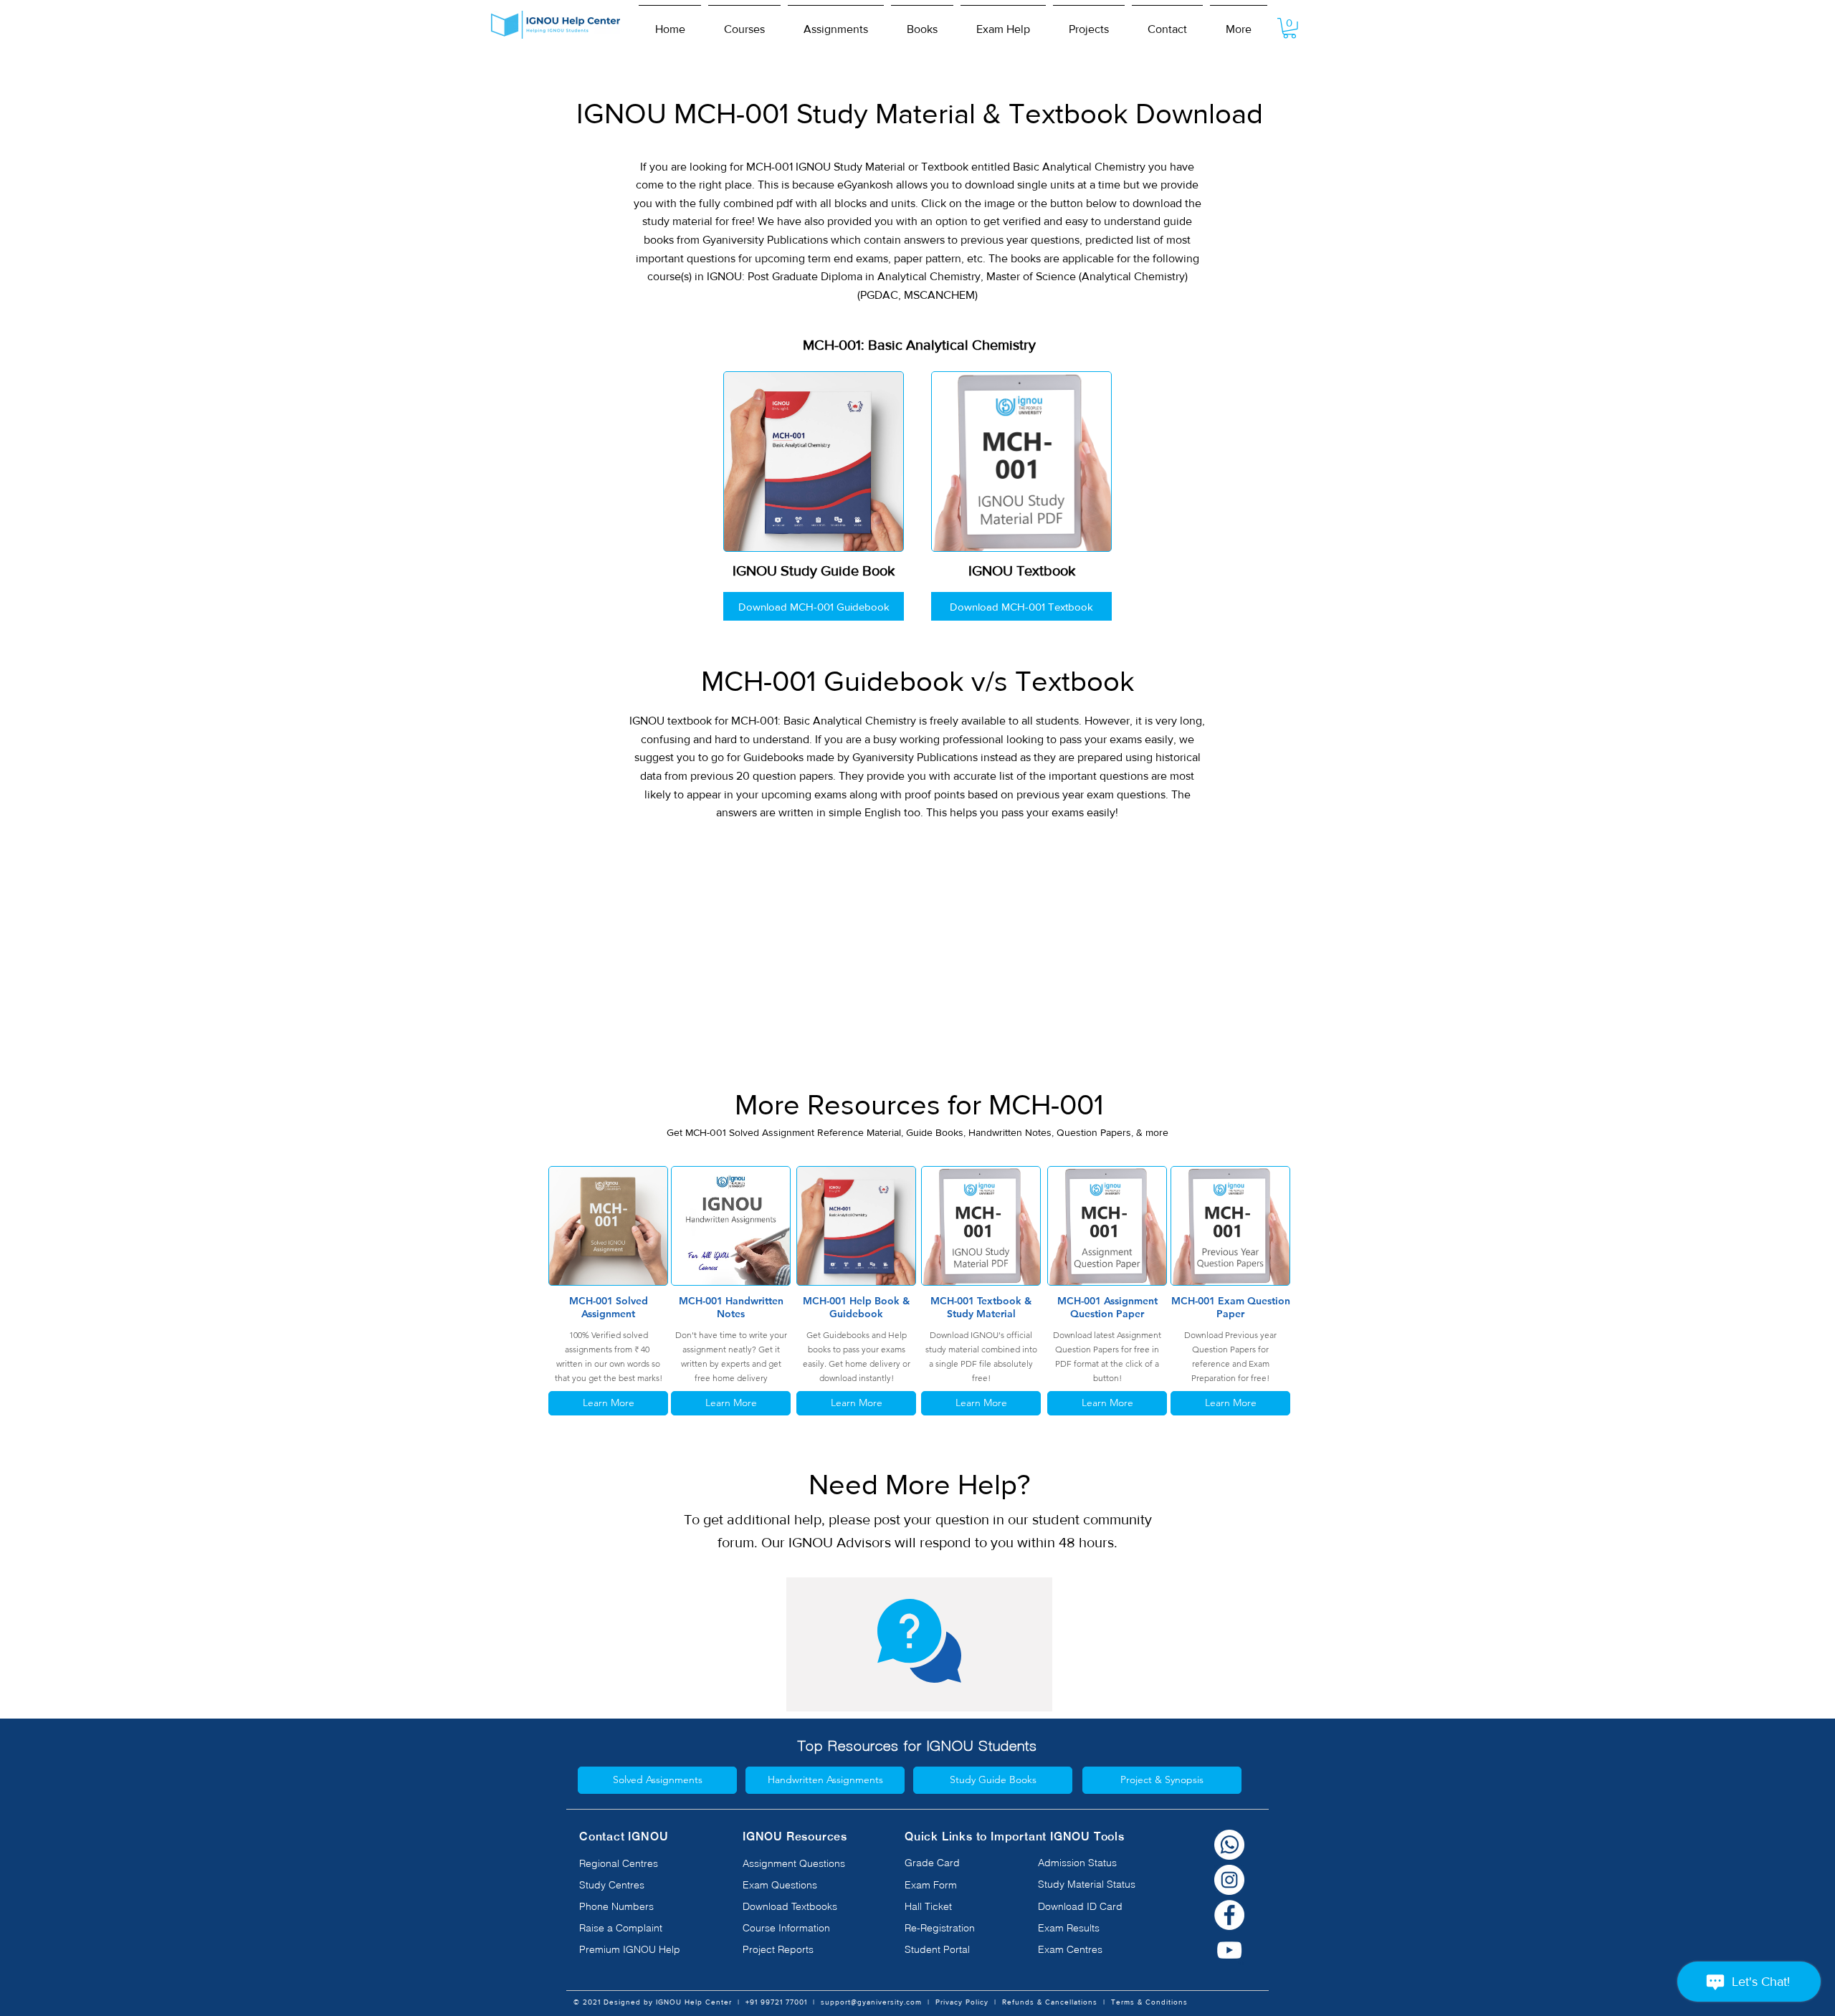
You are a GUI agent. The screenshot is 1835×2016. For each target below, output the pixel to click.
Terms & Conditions (1149, 2002)
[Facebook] (1229, 1915)
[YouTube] (1229, 1950)
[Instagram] (1229, 1880)
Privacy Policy (962, 2002)
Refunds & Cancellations (1050, 2002)
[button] (744, 23)
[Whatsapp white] (1229, 1845)
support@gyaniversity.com (871, 2002)
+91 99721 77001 (776, 2002)
